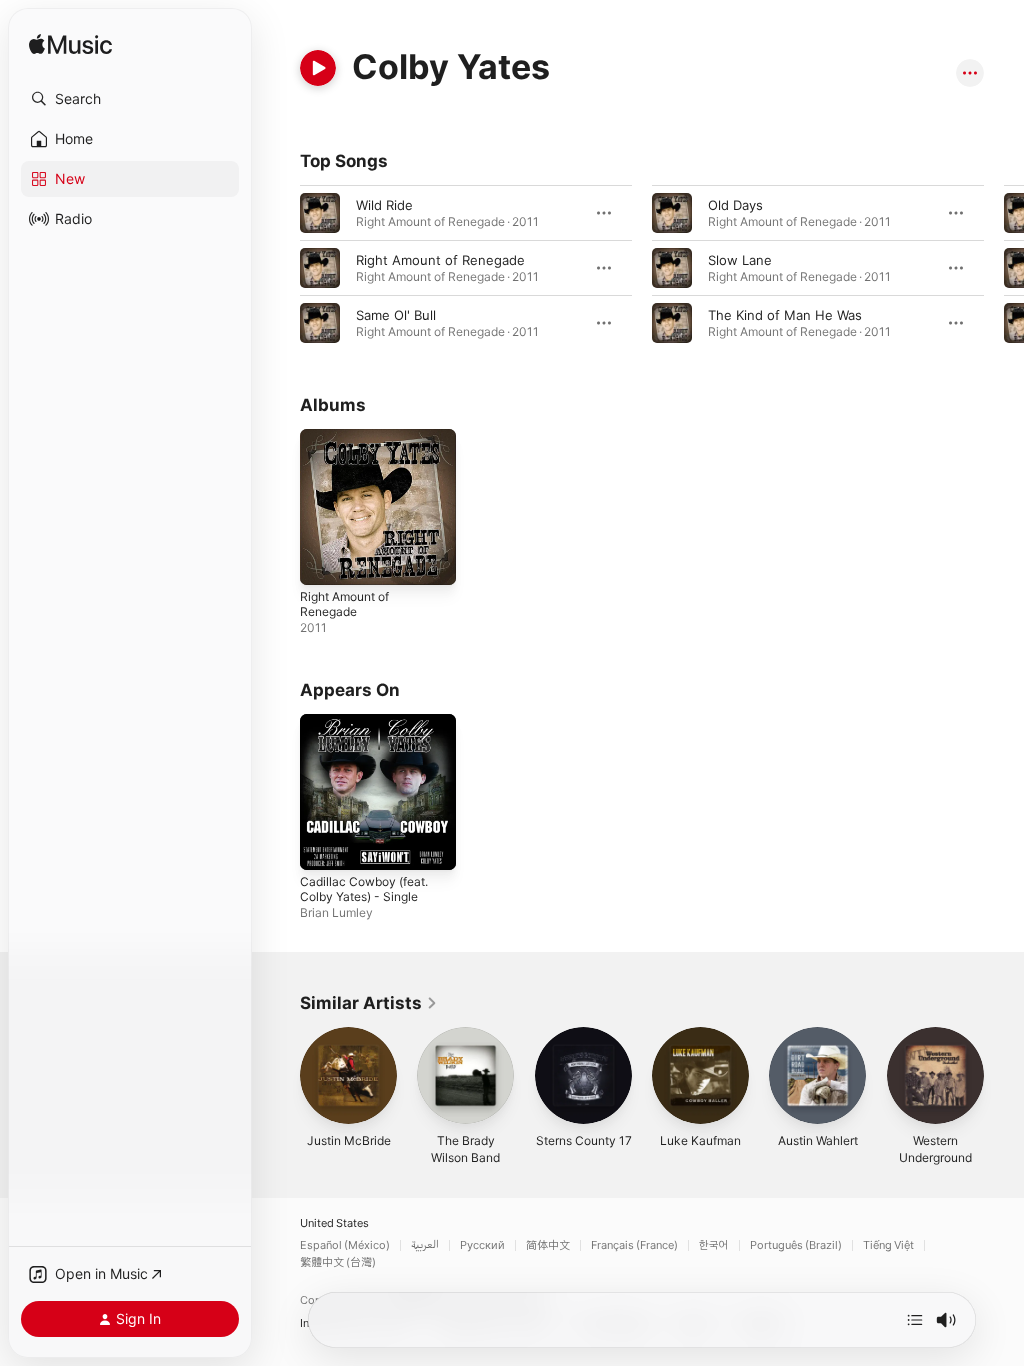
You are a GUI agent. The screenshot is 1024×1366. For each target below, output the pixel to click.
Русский (482, 1245)
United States (334, 1223)
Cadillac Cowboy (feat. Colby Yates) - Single (364, 889)
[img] (70, 45)
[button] (130, 99)
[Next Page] (1004, 268)
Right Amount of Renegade (440, 260)
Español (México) (345, 1245)
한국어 (714, 1245)
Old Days (735, 205)
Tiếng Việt (888, 1245)
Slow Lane (740, 260)
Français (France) (634, 1245)
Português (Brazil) (796, 1245)
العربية (425, 1245)
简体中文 (548, 1245)
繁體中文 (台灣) (338, 1262)
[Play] (318, 68)
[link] (369, 1003)
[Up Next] (915, 1320)
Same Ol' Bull (396, 315)
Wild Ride (384, 205)
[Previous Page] (280, 268)
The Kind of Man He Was (785, 315)
